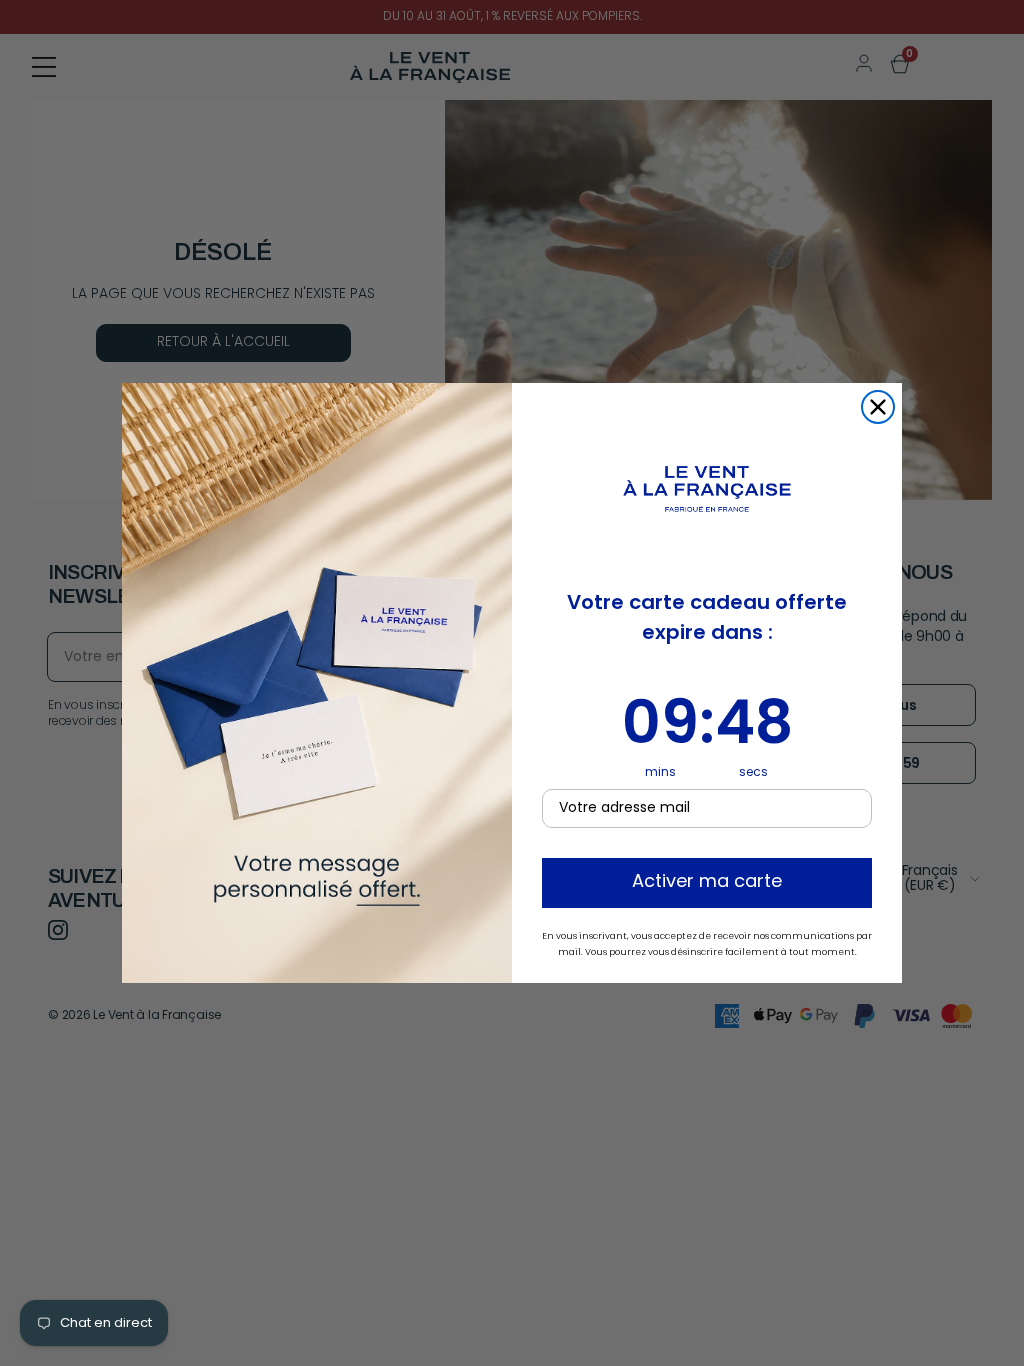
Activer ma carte (707, 883)
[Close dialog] (878, 407)
